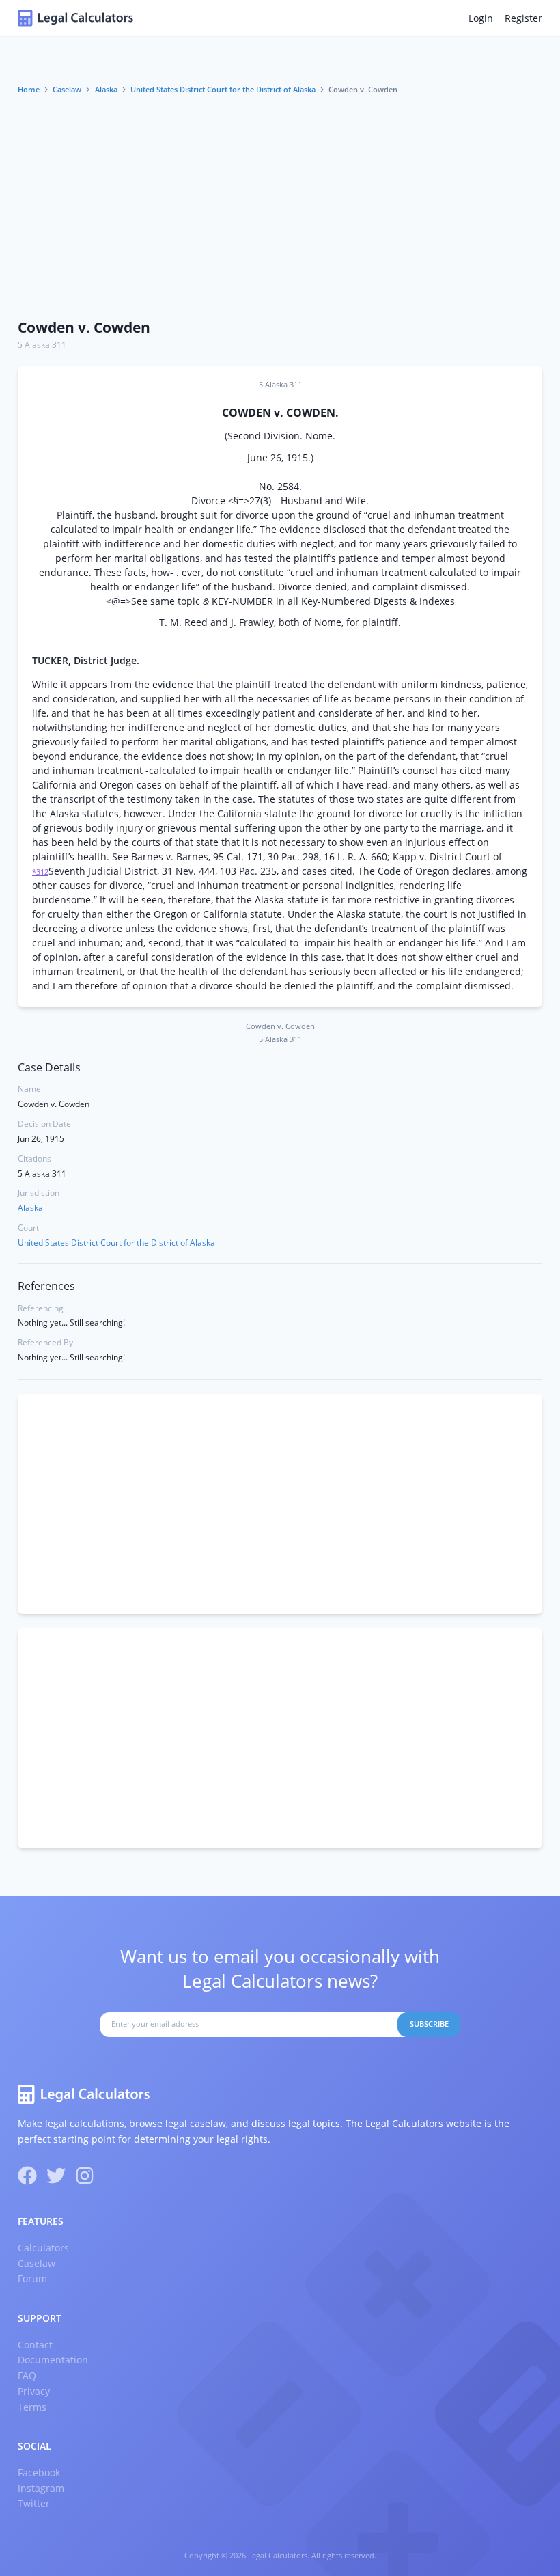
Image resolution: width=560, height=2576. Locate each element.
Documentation (53, 2360)
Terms (32, 2407)
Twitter (34, 2503)
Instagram (41, 2488)
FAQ (27, 2375)
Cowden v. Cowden (84, 327)
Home (29, 90)
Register (523, 18)
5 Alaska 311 (42, 345)
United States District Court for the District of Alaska (223, 90)
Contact (35, 2345)
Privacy (34, 2391)
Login (481, 18)
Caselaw (67, 90)
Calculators (43, 2248)
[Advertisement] (280, 207)
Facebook (39, 2472)
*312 (40, 872)
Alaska (106, 90)
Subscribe (429, 2024)
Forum (32, 2278)
